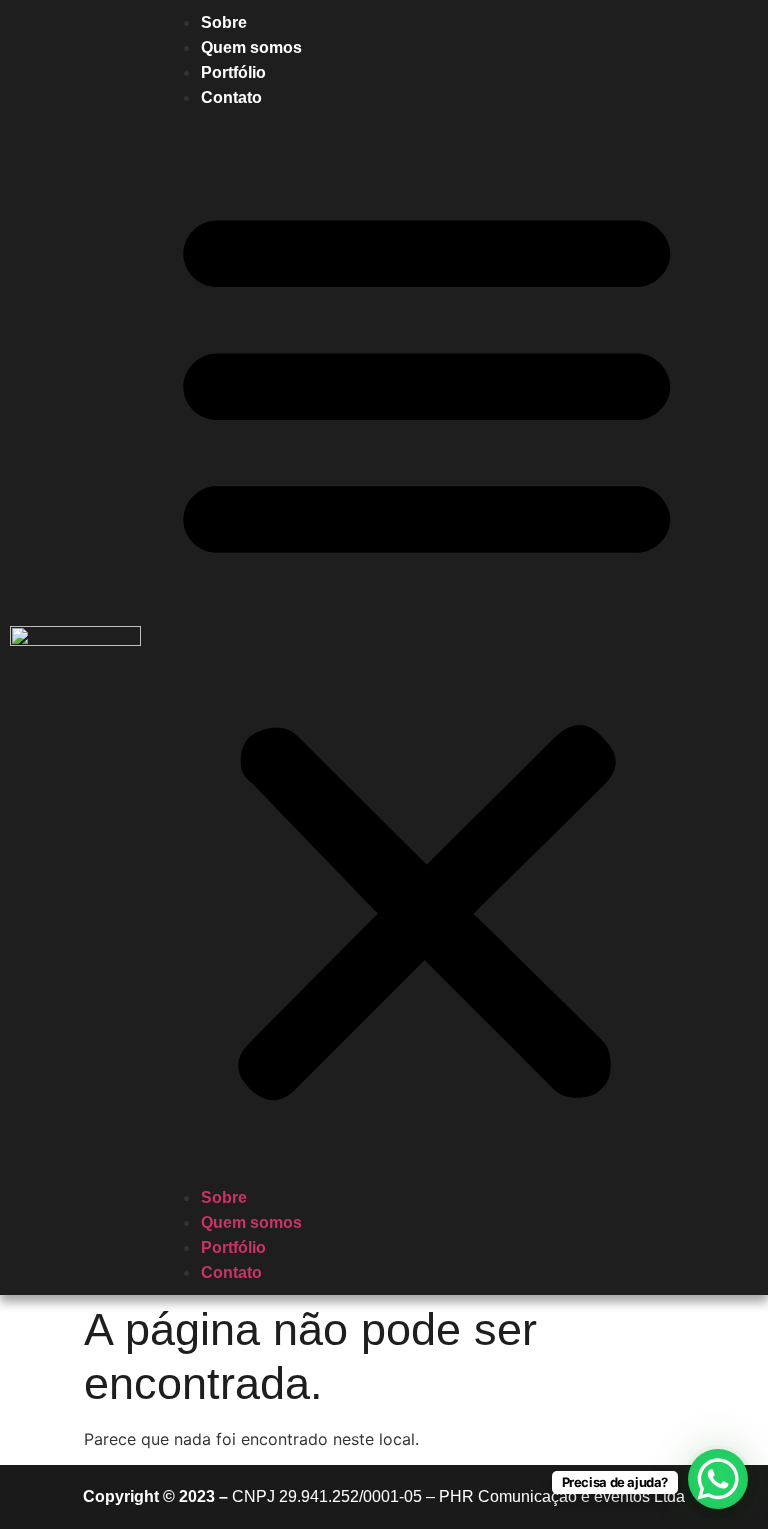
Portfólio (233, 72)
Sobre (224, 22)
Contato (231, 97)
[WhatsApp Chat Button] (718, 1479)
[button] (427, 647)
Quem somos (251, 47)
